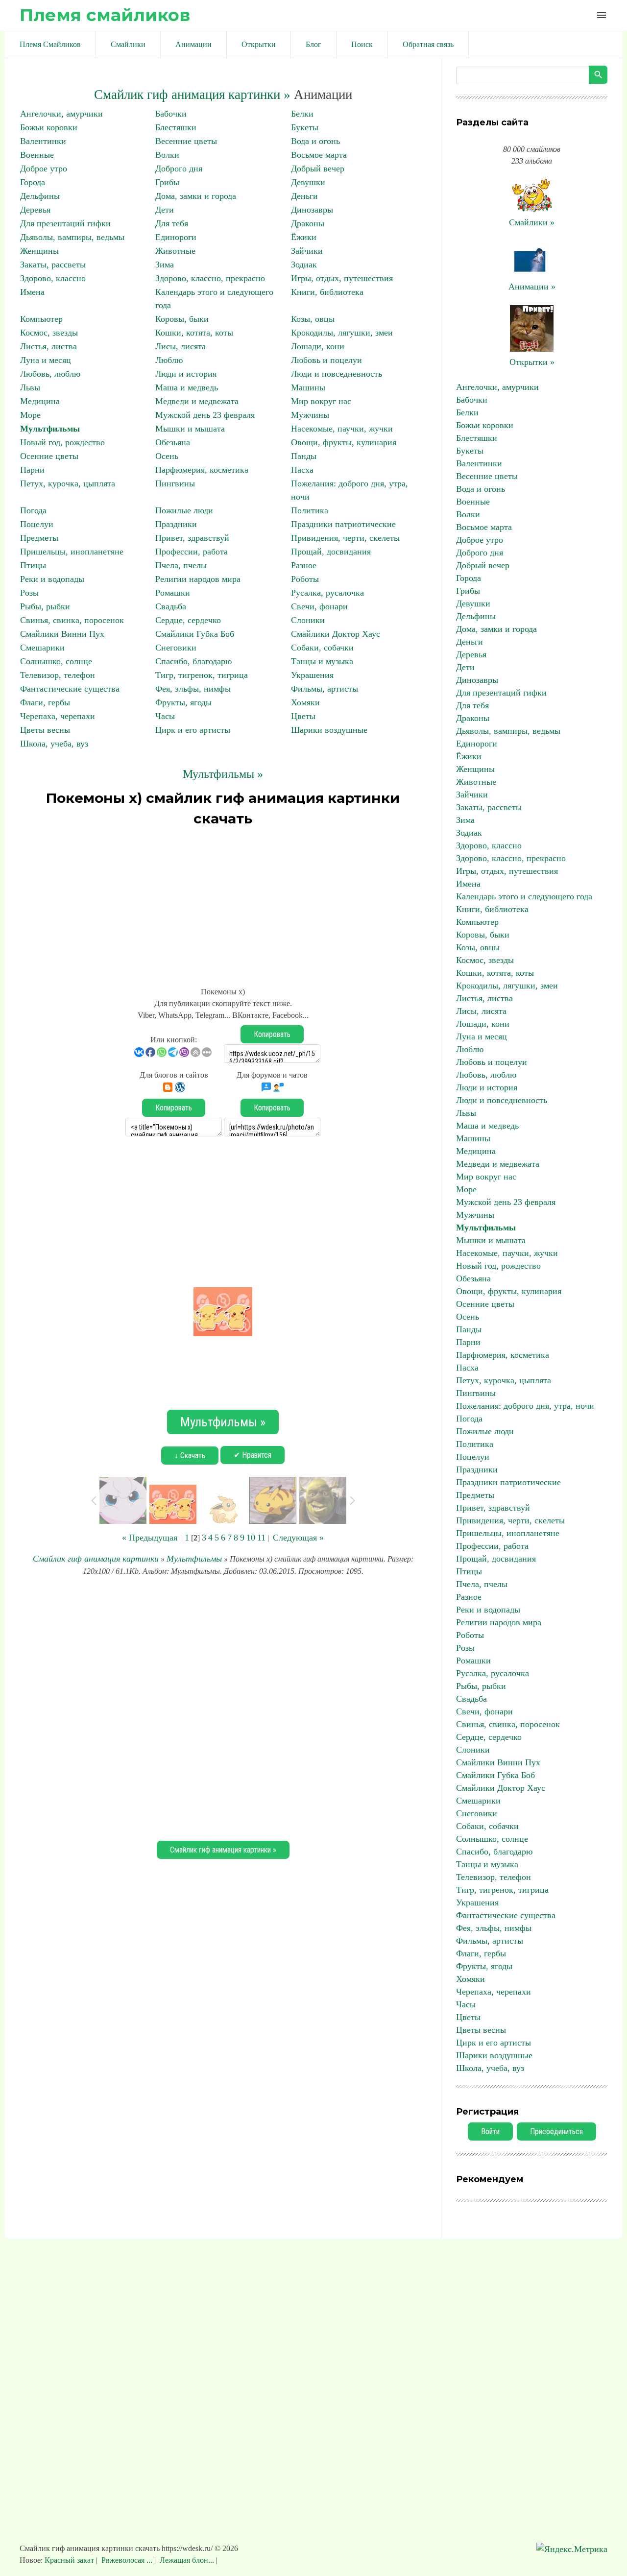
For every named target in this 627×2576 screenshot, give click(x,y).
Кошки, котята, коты (194, 333)
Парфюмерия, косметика (202, 470)
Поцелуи (37, 524)
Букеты (305, 127)
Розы (29, 593)
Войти (490, 2131)
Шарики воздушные (329, 730)
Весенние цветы (186, 141)
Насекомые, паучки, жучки (342, 429)
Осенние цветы (49, 456)
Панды (304, 456)
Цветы (303, 716)
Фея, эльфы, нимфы (193, 689)
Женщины (39, 251)
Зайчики (307, 251)
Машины (308, 387)
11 (261, 1538)
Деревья (35, 210)
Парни (32, 470)
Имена (32, 292)
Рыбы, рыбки (45, 606)
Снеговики (176, 648)
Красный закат (70, 2560)
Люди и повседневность (337, 374)
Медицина (40, 401)
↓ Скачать (190, 1456)
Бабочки (171, 114)
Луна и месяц (46, 360)
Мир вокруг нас (321, 401)
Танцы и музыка (322, 661)
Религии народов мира (198, 579)
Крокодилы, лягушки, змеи (342, 333)
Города (33, 182)
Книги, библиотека (327, 292)
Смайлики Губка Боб (195, 634)
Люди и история (186, 374)
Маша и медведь (187, 387)
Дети (165, 210)
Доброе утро (44, 169)
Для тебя (172, 223)
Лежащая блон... (187, 2560)
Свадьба (171, 606)
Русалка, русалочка (327, 593)
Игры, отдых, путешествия (342, 278)
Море (30, 415)
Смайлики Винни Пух (62, 634)
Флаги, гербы (45, 702)
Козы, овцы (313, 319)
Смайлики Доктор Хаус (336, 634)
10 (251, 1538)
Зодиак (304, 265)
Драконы (308, 223)
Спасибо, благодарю (193, 661)
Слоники (308, 620)
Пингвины (175, 483)
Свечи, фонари (319, 606)
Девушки (308, 182)
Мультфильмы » (223, 774)
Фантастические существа (70, 689)
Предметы (39, 538)
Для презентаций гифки (65, 223)
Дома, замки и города (196, 196)
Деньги (304, 196)
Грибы (167, 182)
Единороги (176, 237)
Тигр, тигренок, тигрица (202, 675)
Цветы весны (45, 730)
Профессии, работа (192, 552)
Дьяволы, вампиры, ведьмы (72, 237)
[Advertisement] (223, 902)
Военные (37, 155)
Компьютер (41, 319)
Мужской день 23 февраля (205, 415)
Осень (167, 456)
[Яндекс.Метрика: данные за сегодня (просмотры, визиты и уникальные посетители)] (572, 2549)
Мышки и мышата (190, 429)
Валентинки (43, 141)
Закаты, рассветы (53, 265)
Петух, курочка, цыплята (68, 483)
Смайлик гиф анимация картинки (96, 1559)
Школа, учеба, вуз (54, 744)
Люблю (169, 360)
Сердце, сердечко (188, 620)
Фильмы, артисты (325, 689)
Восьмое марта (319, 155)
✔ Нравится (253, 1455)
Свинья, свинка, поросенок (72, 620)
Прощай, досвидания (331, 552)
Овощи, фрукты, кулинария (344, 442)
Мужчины (310, 415)
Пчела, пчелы (181, 565)
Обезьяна (173, 442)
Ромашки (173, 593)
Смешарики (42, 648)
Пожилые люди (184, 510)
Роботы (305, 579)
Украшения (312, 675)
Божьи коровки (49, 127)
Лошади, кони (318, 346)
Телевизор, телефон (58, 675)
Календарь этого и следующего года (524, 896)
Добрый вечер (318, 169)
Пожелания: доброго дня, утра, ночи (525, 1406)
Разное (304, 565)
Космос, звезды (49, 333)
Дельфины (40, 196)
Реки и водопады (52, 579)
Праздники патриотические (343, 524)
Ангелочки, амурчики (61, 114)
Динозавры (312, 210)
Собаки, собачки (322, 648)
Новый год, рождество (62, 442)
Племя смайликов (105, 15)
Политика (310, 510)
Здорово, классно (53, 278)
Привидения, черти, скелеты (345, 538)
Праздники (176, 524)
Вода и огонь (315, 141)
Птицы (33, 565)
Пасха (302, 470)
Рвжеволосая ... (127, 2560)
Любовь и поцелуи (326, 360)
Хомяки (305, 702)
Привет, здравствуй (192, 538)
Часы (165, 716)
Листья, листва (48, 346)
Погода (33, 510)
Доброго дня (179, 169)
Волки (167, 155)
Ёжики (304, 237)
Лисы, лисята (181, 346)
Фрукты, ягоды (183, 702)
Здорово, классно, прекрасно (210, 278)
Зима (165, 265)
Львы (30, 387)
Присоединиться (556, 2131)
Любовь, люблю (50, 374)
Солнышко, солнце (56, 661)
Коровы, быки (182, 319)
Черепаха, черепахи (58, 716)
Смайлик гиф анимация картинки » (192, 95)
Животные (175, 251)
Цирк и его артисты (193, 730)
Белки (302, 114)
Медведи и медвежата (197, 401)
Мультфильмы (50, 429)
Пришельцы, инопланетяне (72, 552)
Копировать (272, 1034)
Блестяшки (176, 127)
